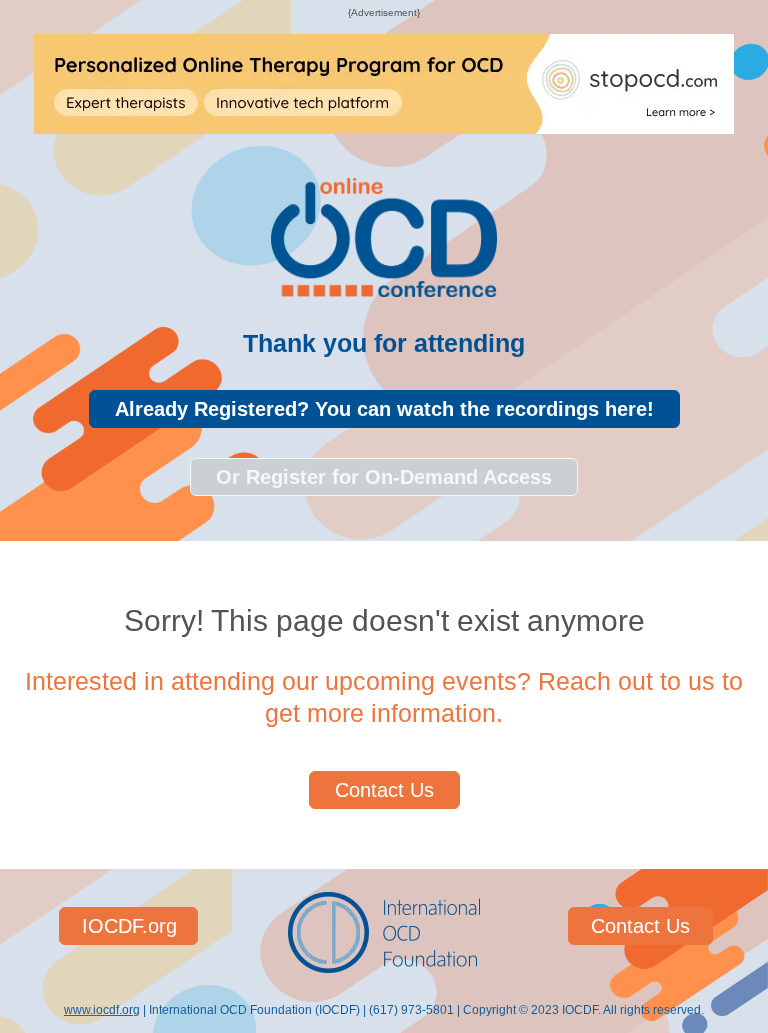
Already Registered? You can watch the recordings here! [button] (384, 409)
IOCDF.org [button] (129, 926)
